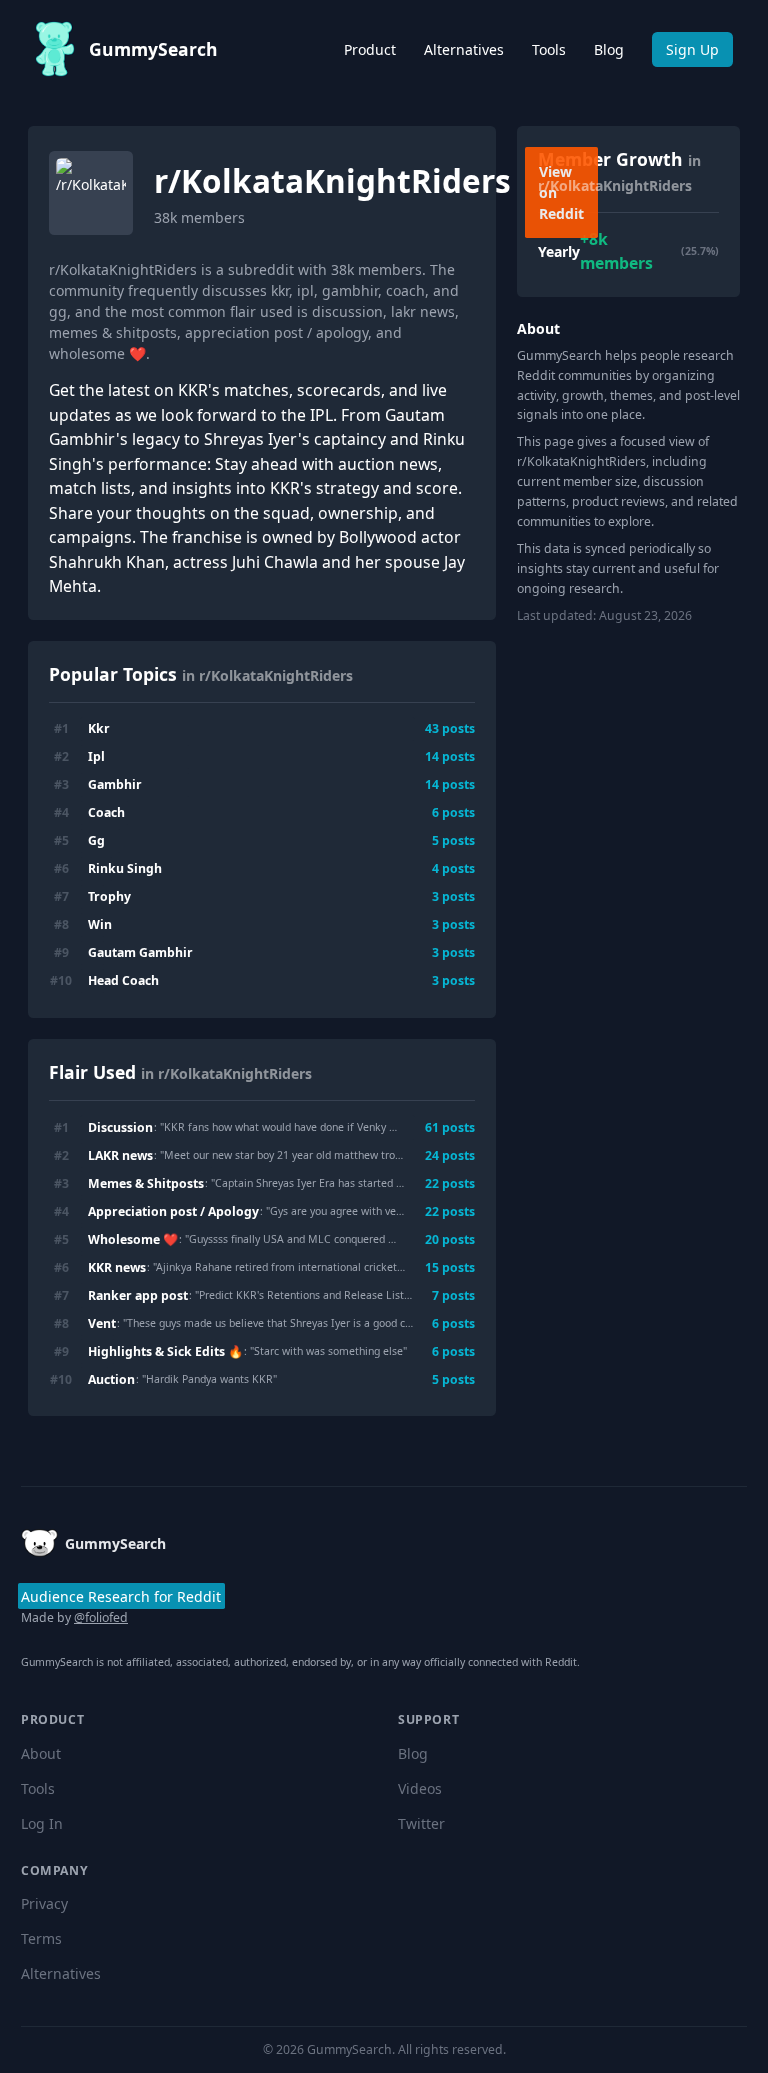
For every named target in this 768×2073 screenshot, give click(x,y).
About (41, 1753)
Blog (609, 49)
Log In (42, 1823)
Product (370, 49)
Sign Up (692, 49)
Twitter (421, 1823)
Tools (549, 49)
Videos (420, 1788)
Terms (41, 1938)
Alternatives (464, 49)
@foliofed (101, 1617)
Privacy (44, 1903)
